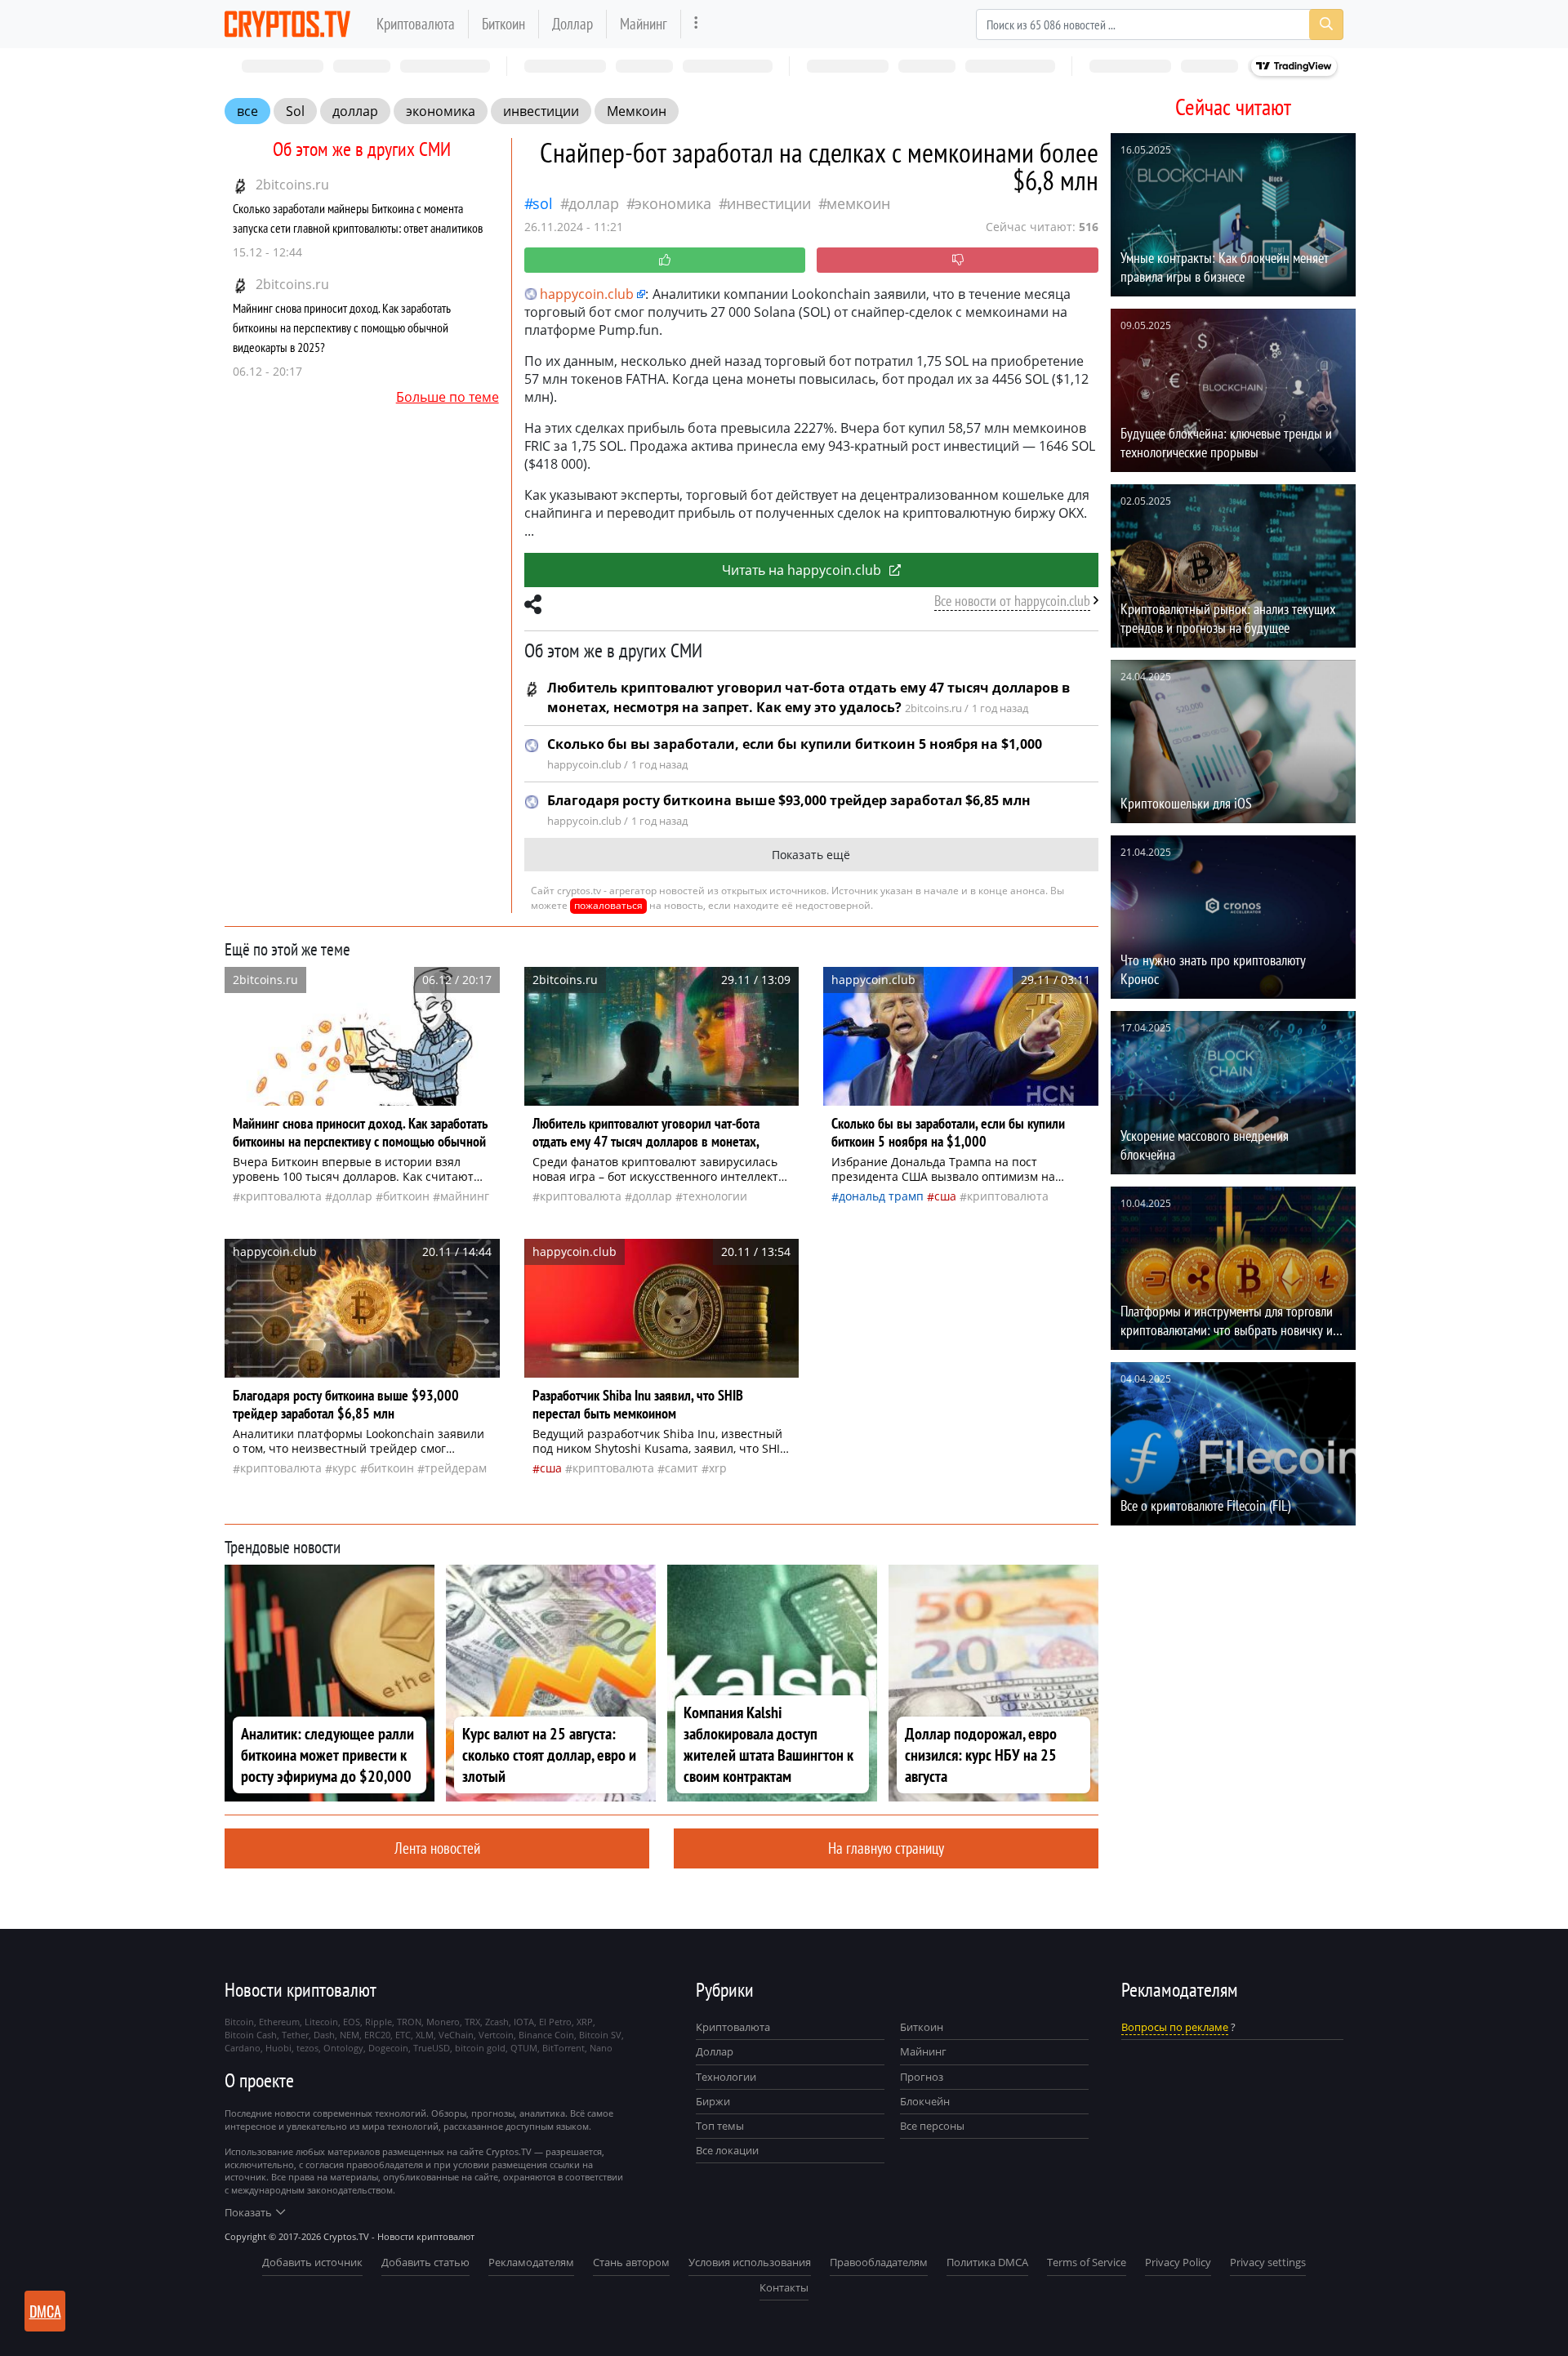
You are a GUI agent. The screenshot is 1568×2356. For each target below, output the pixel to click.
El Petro (555, 2022)
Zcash (497, 2022)
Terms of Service (1087, 2262)
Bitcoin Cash (251, 2035)
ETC (403, 2035)
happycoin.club (587, 294)
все (247, 111)
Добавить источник (312, 2262)
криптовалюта (281, 1196)
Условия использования (750, 2262)
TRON (409, 2022)
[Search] (1326, 24)
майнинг (465, 1196)
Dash (324, 2035)
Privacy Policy (1178, 2262)
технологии (715, 1196)
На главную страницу (886, 1848)
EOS (352, 2022)
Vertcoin (496, 2035)
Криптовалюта (416, 23)
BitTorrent (563, 2048)
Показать (248, 2212)
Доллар (572, 23)
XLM (425, 2035)
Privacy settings (1268, 2262)
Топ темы (720, 2126)
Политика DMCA (987, 2262)
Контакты (784, 2287)
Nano (601, 2048)
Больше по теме (448, 397)
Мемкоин (637, 111)
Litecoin (321, 2022)
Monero (443, 2022)
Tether (295, 2035)
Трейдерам (456, 1468)
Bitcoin (239, 2022)
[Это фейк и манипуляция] (958, 260)
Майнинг (644, 23)
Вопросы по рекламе (1175, 2027)
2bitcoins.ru (292, 185)
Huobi (278, 2048)
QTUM (524, 2048)
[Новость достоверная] (665, 260)
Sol (295, 111)
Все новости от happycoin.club (1012, 601)
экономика (441, 111)
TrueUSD (432, 2048)
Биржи (713, 2101)
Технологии (726, 2077)
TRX (472, 2022)
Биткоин (503, 23)
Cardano (243, 2048)
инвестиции (541, 111)
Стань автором (631, 2262)
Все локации (727, 2150)
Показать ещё (811, 855)
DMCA (45, 2311)
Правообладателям (879, 2262)
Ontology (343, 2048)
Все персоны (932, 2126)
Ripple (379, 2022)
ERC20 (377, 2035)
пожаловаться (608, 905)
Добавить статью (425, 2262)
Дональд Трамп (881, 1196)
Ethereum (279, 2022)
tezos (307, 2048)
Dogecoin (388, 2048)
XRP (718, 1468)
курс (345, 1468)
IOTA (524, 2022)
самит (682, 1468)
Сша (945, 1196)
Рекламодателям (531, 2262)
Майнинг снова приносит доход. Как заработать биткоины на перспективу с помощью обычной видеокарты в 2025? (342, 327)
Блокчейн (925, 2101)
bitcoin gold (480, 2048)
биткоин (406, 1196)
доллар (355, 111)
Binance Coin (546, 2035)
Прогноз (922, 2077)
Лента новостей (437, 1848)
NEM (350, 2035)
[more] (696, 24)
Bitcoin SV (600, 2035)
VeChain (456, 2035)
